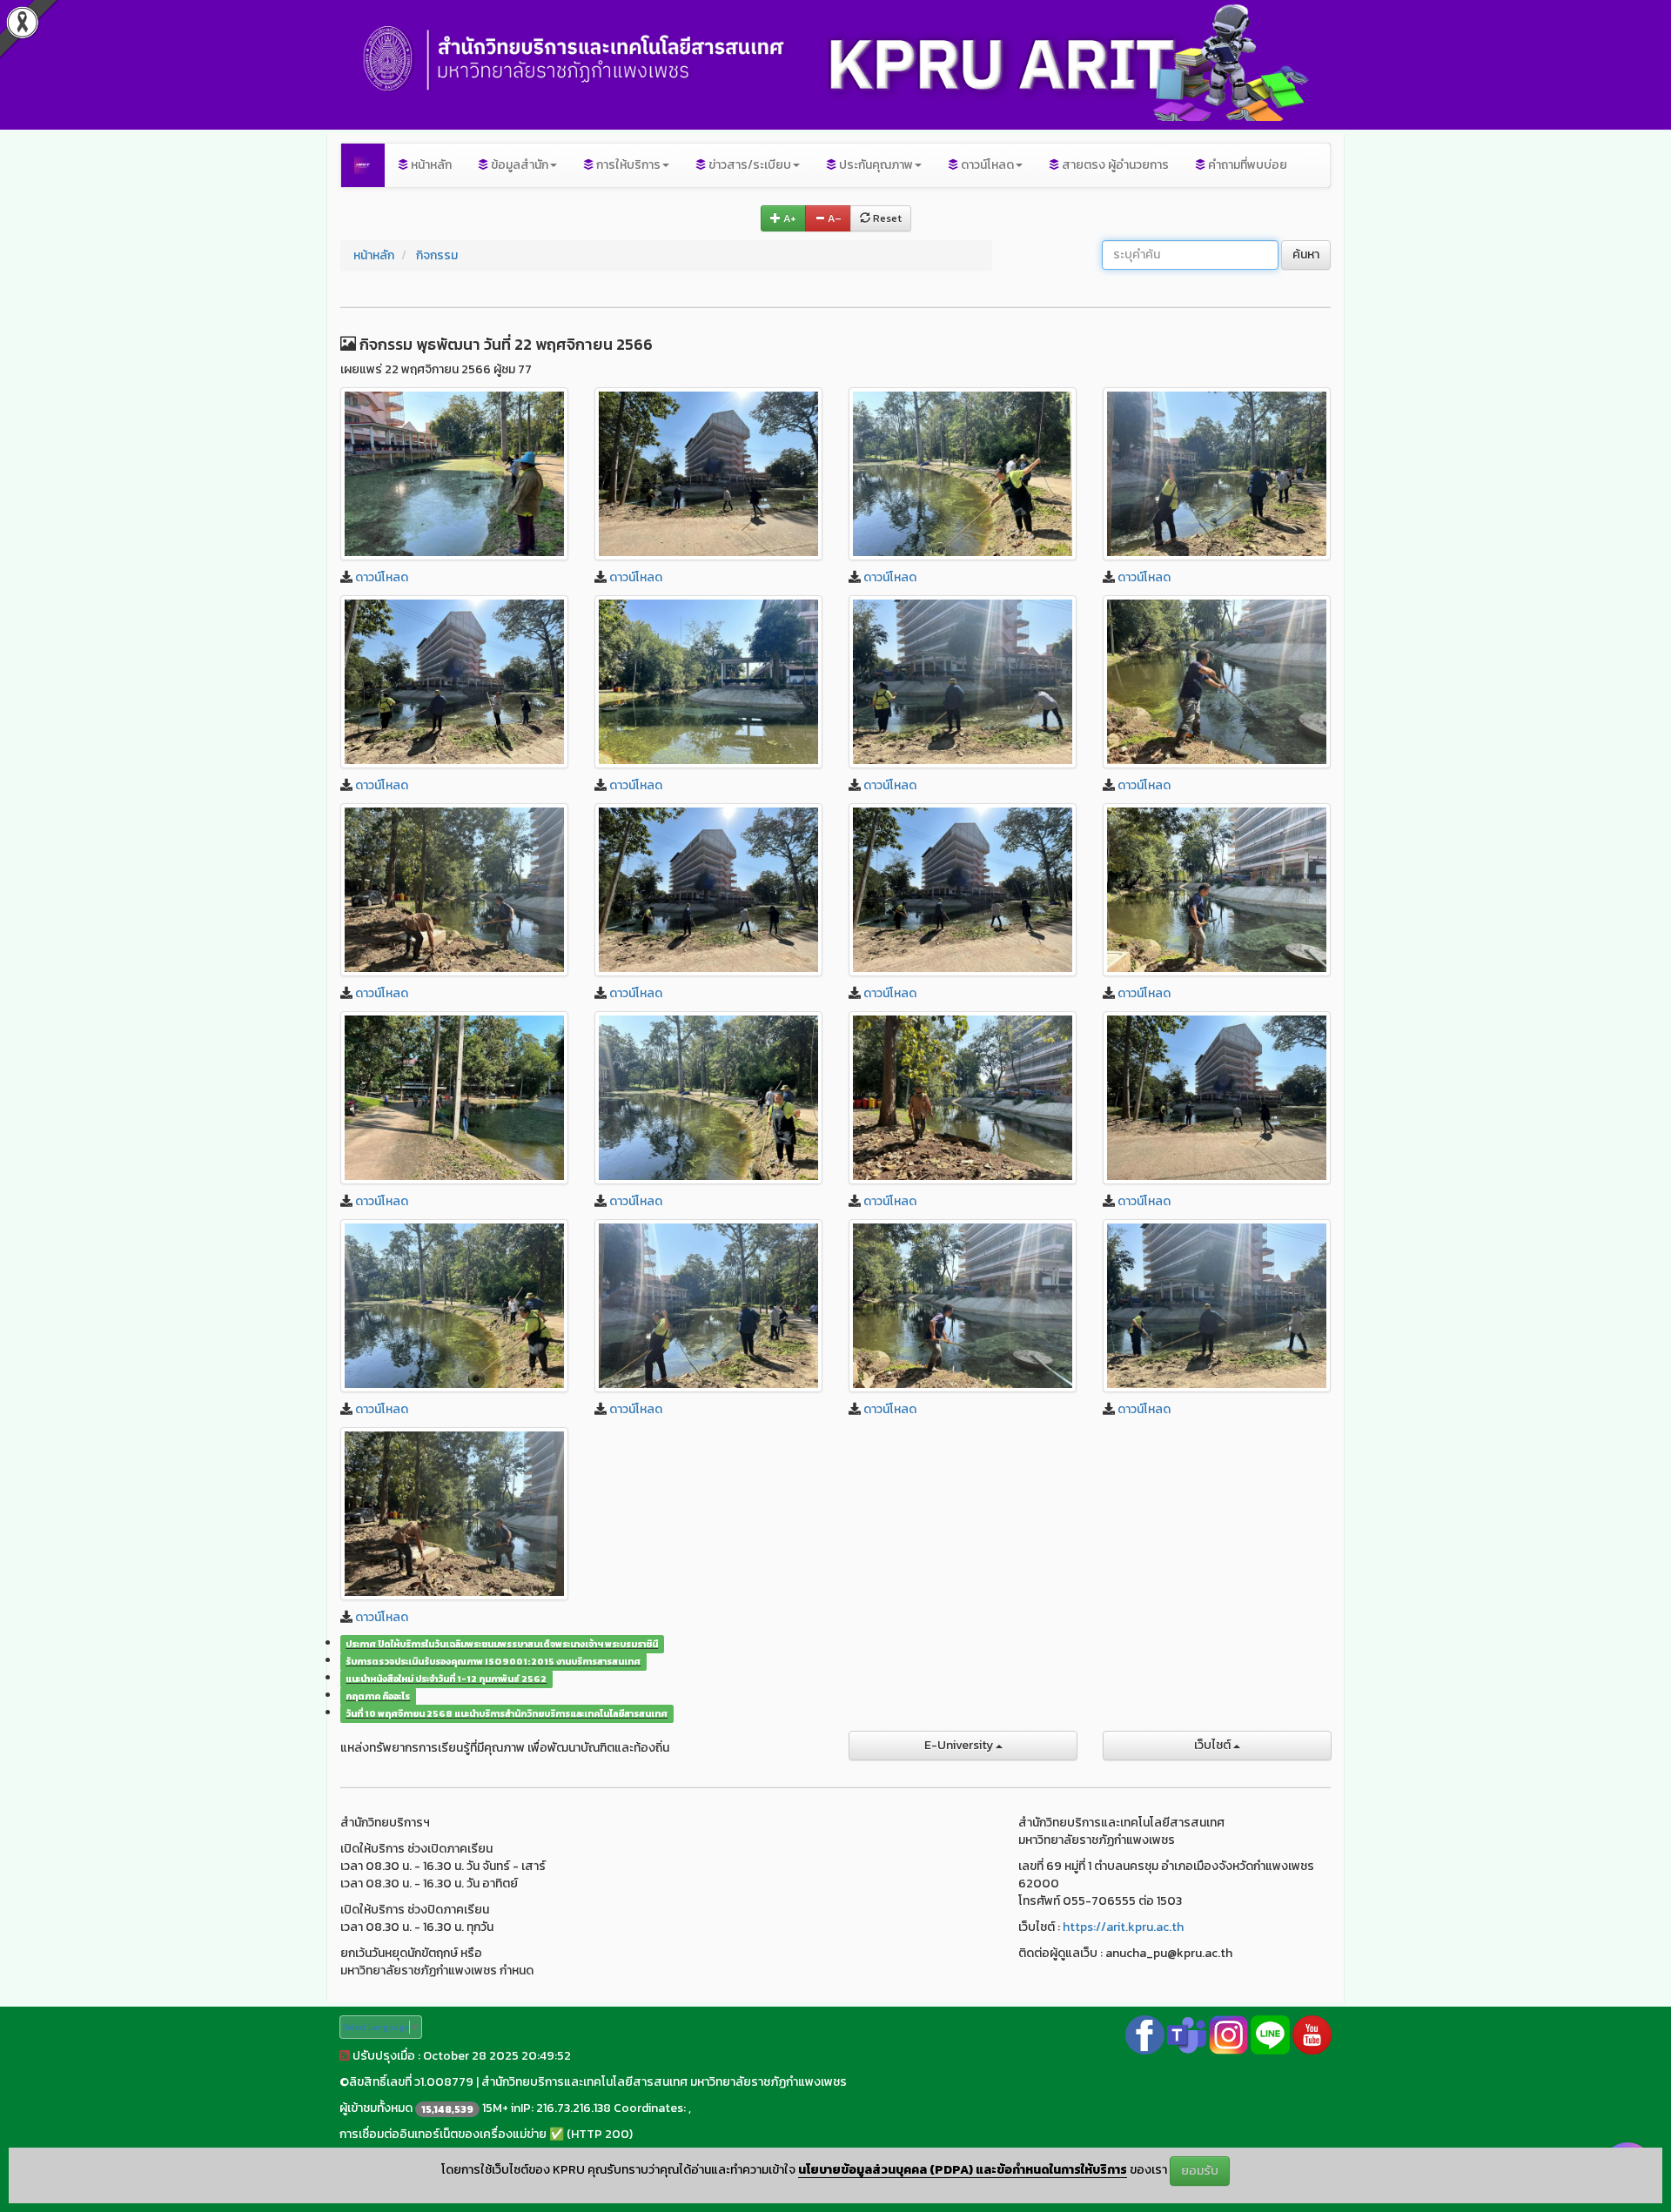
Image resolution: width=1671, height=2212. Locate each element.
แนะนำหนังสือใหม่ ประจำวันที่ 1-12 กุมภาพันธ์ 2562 (446, 1679)
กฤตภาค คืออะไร (378, 1696)
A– (833, 218)
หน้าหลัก (430, 165)
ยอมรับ (1200, 2171)
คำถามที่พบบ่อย (1246, 165)
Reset (886, 218)
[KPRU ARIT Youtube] (1312, 2034)
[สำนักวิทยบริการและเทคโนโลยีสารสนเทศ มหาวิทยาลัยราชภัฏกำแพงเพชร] (363, 165)
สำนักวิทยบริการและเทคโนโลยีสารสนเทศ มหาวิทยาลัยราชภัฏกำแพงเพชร (664, 2082)
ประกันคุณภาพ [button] (875, 165)
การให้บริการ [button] (627, 165)
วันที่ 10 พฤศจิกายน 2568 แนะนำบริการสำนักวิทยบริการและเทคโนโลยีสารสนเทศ (507, 1713)
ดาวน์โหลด (382, 577)
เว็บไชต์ (1214, 1745)
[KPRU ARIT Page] (1145, 2034)
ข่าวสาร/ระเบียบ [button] (748, 165)
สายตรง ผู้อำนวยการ (1114, 165)
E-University (960, 1745)
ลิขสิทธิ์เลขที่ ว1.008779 (411, 2082)
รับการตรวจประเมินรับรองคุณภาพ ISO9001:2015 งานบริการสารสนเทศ (493, 1661)
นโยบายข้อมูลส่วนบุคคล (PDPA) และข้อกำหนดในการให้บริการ (963, 2170)
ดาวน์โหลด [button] (986, 165)
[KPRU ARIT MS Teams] (1187, 2034)
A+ (789, 218)
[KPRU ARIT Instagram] (1228, 2034)
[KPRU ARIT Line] (1270, 2034)
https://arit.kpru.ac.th (1123, 1927)
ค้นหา (1306, 255)
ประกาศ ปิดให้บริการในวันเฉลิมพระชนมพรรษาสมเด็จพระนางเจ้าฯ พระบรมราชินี (502, 1644)
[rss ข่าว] (345, 2056)
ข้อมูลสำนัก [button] (518, 165)
